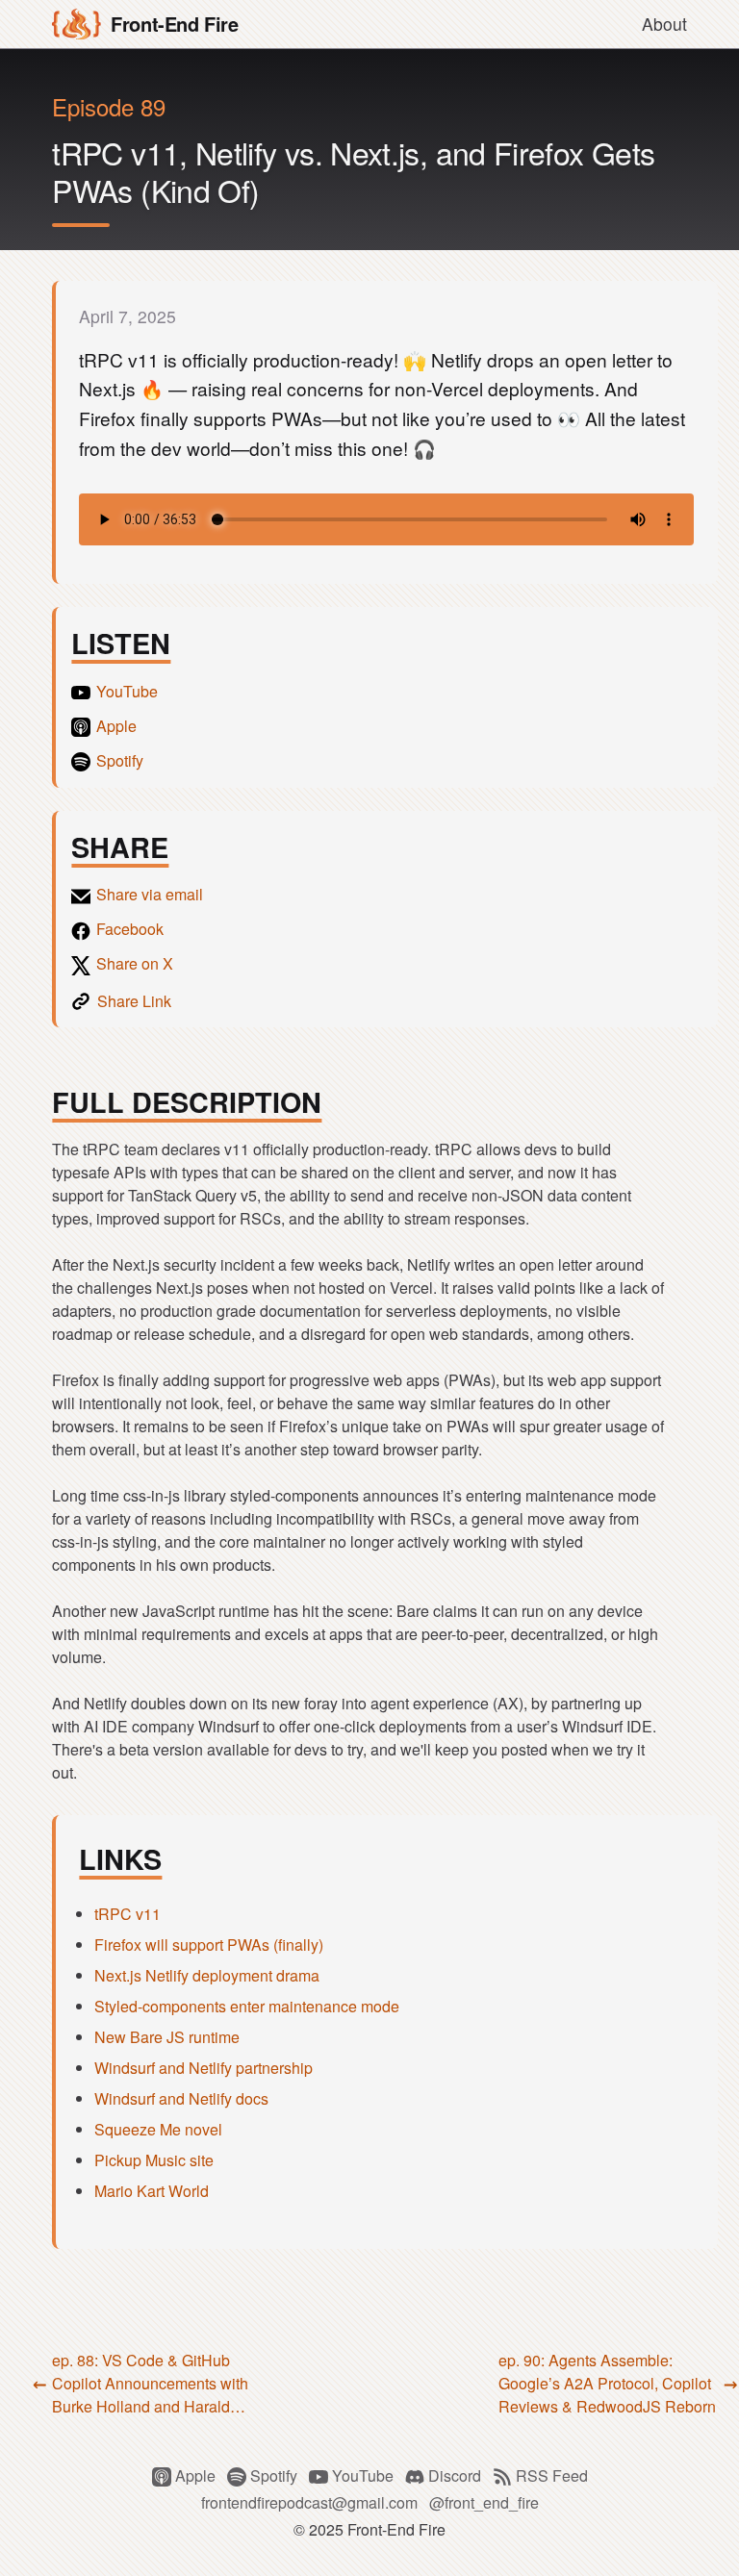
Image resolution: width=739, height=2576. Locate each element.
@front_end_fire (484, 2502)
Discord (455, 2475)
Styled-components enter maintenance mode (247, 2006)
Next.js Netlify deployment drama (207, 1975)
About (664, 24)
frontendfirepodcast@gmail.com (309, 2502)
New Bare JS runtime (167, 2037)
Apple (197, 2475)
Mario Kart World (152, 2191)
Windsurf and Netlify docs (181, 2098)
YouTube (363, 2475)
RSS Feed (550, 2475)
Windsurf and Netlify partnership (204, 2068)
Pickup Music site (154, 2160)
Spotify (274, 2475)
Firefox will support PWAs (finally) (209, 1945)
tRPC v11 (127, 1914)
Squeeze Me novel (158, 2129)
